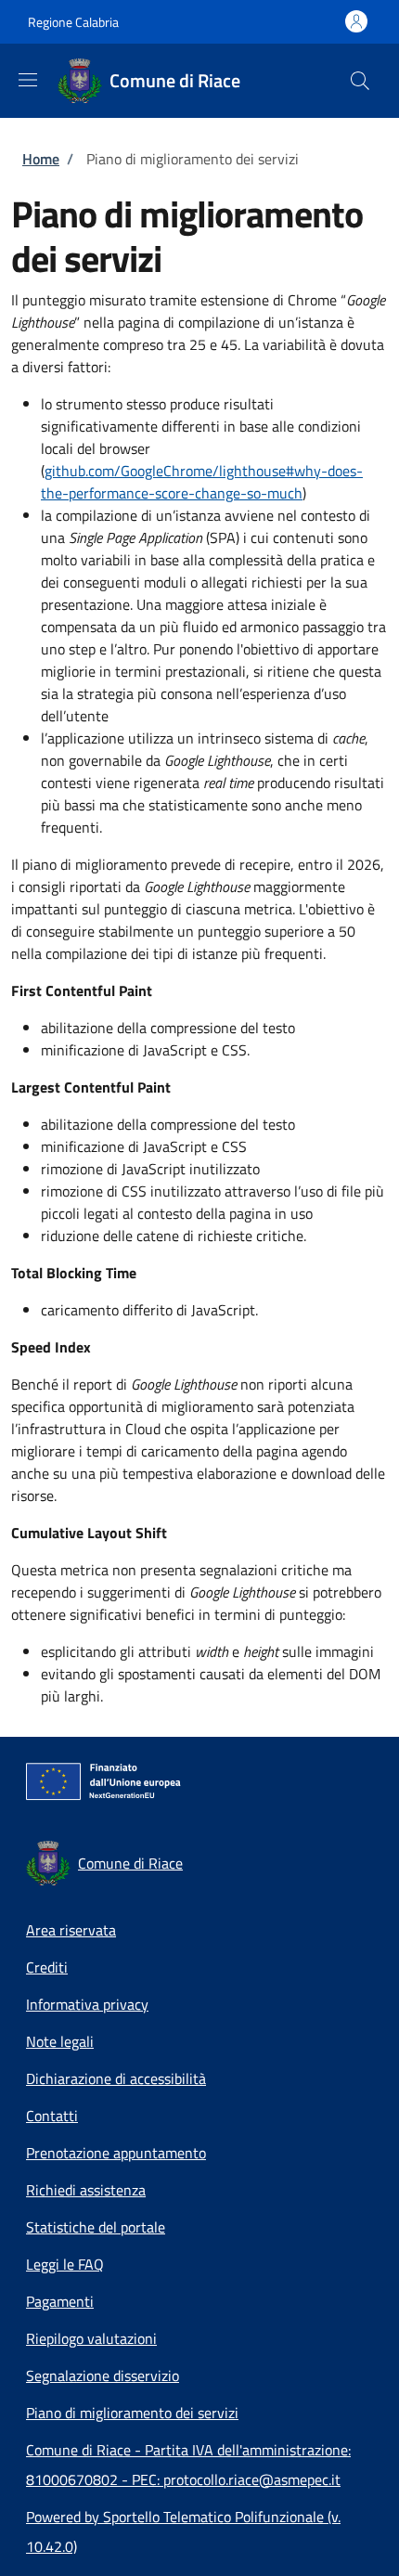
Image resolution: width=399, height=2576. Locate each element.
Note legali (60, 2041)
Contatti (52, 2116)
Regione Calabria (73, 22)
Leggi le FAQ (65, 2264)
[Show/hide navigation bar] (28, 80)
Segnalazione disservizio (103, 2375)
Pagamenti (60, 2301)
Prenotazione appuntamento (116, 2153)
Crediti (47, 1967)
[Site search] (360, 81)
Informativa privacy (87, 2004)
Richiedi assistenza (86, 2190)
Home (41, 159)
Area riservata (71, 1930)
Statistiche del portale (96, 2227)
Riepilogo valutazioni (91, 2338)
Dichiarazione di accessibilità (116, 2078)
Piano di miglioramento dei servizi (132, 2413)
